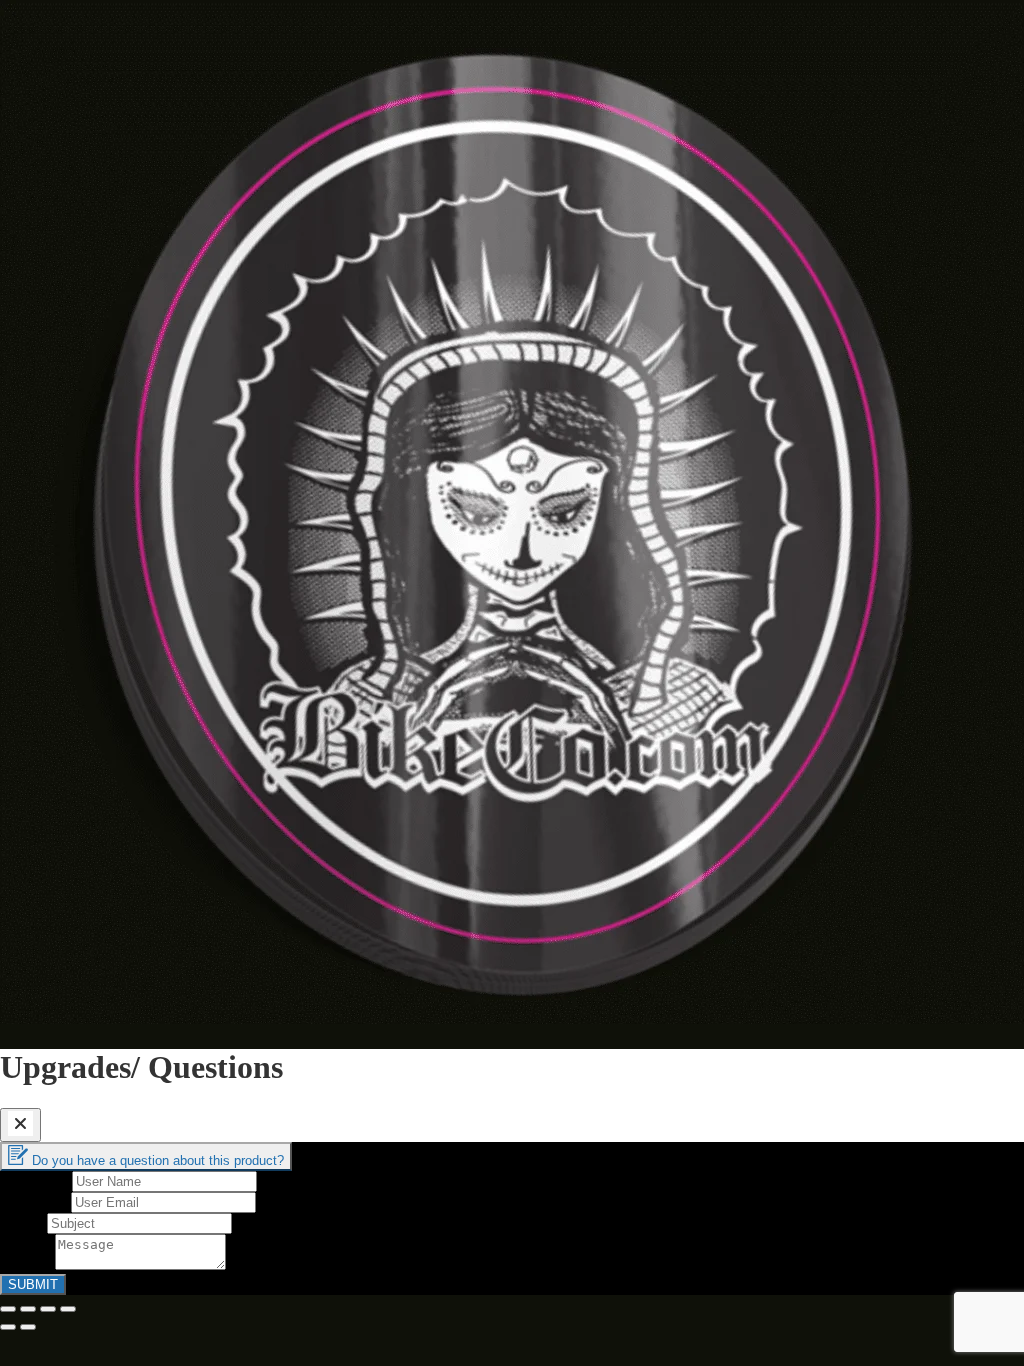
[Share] (28, 1309)
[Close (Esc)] (8, 1309)
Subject (23, 1222)
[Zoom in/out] (68, 1309)
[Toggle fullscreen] (48, 1309)
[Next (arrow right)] (28, 1327)
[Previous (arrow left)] (8, 1327)
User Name (36, 1180)
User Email (35, 1201)
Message (27, 1264)
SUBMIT (33, 1284)
